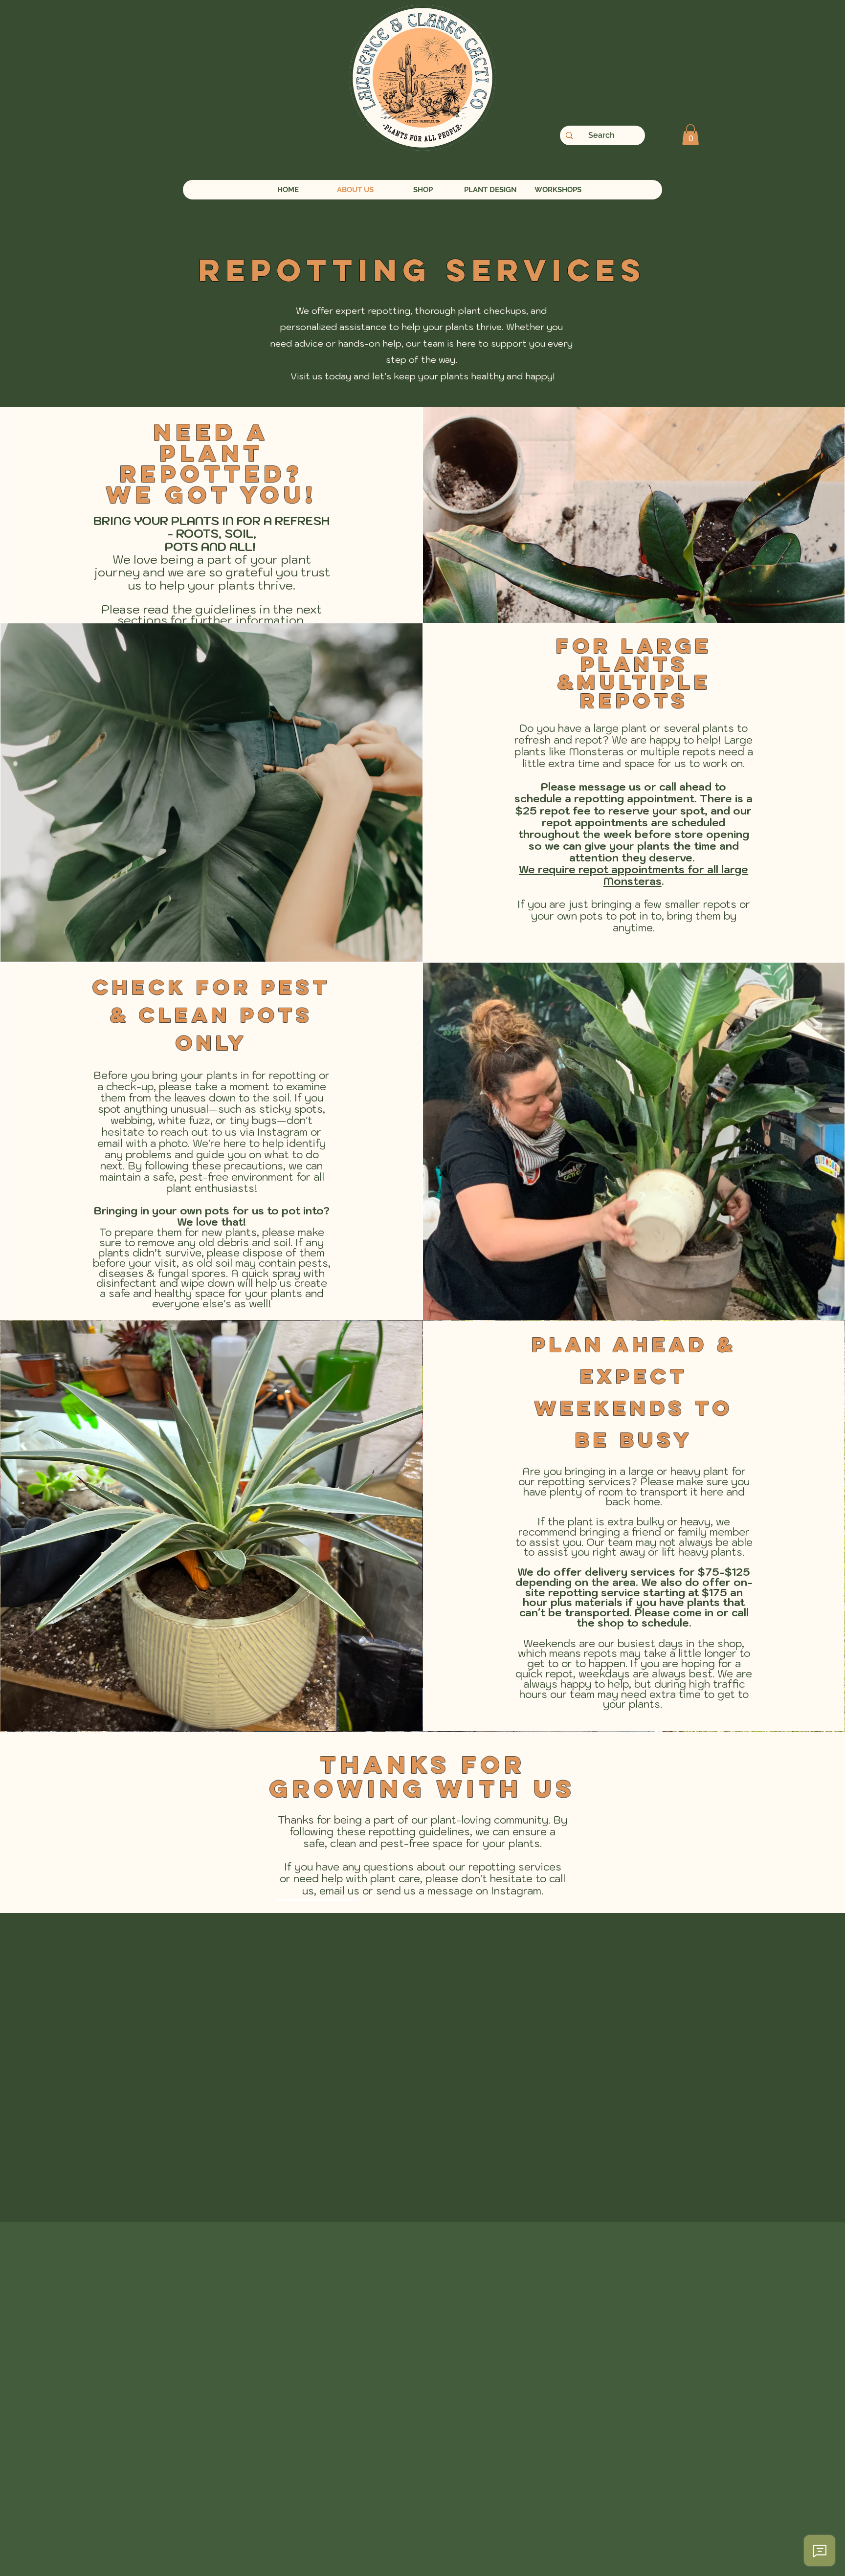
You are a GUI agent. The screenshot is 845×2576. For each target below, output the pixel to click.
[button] (690, 135)
